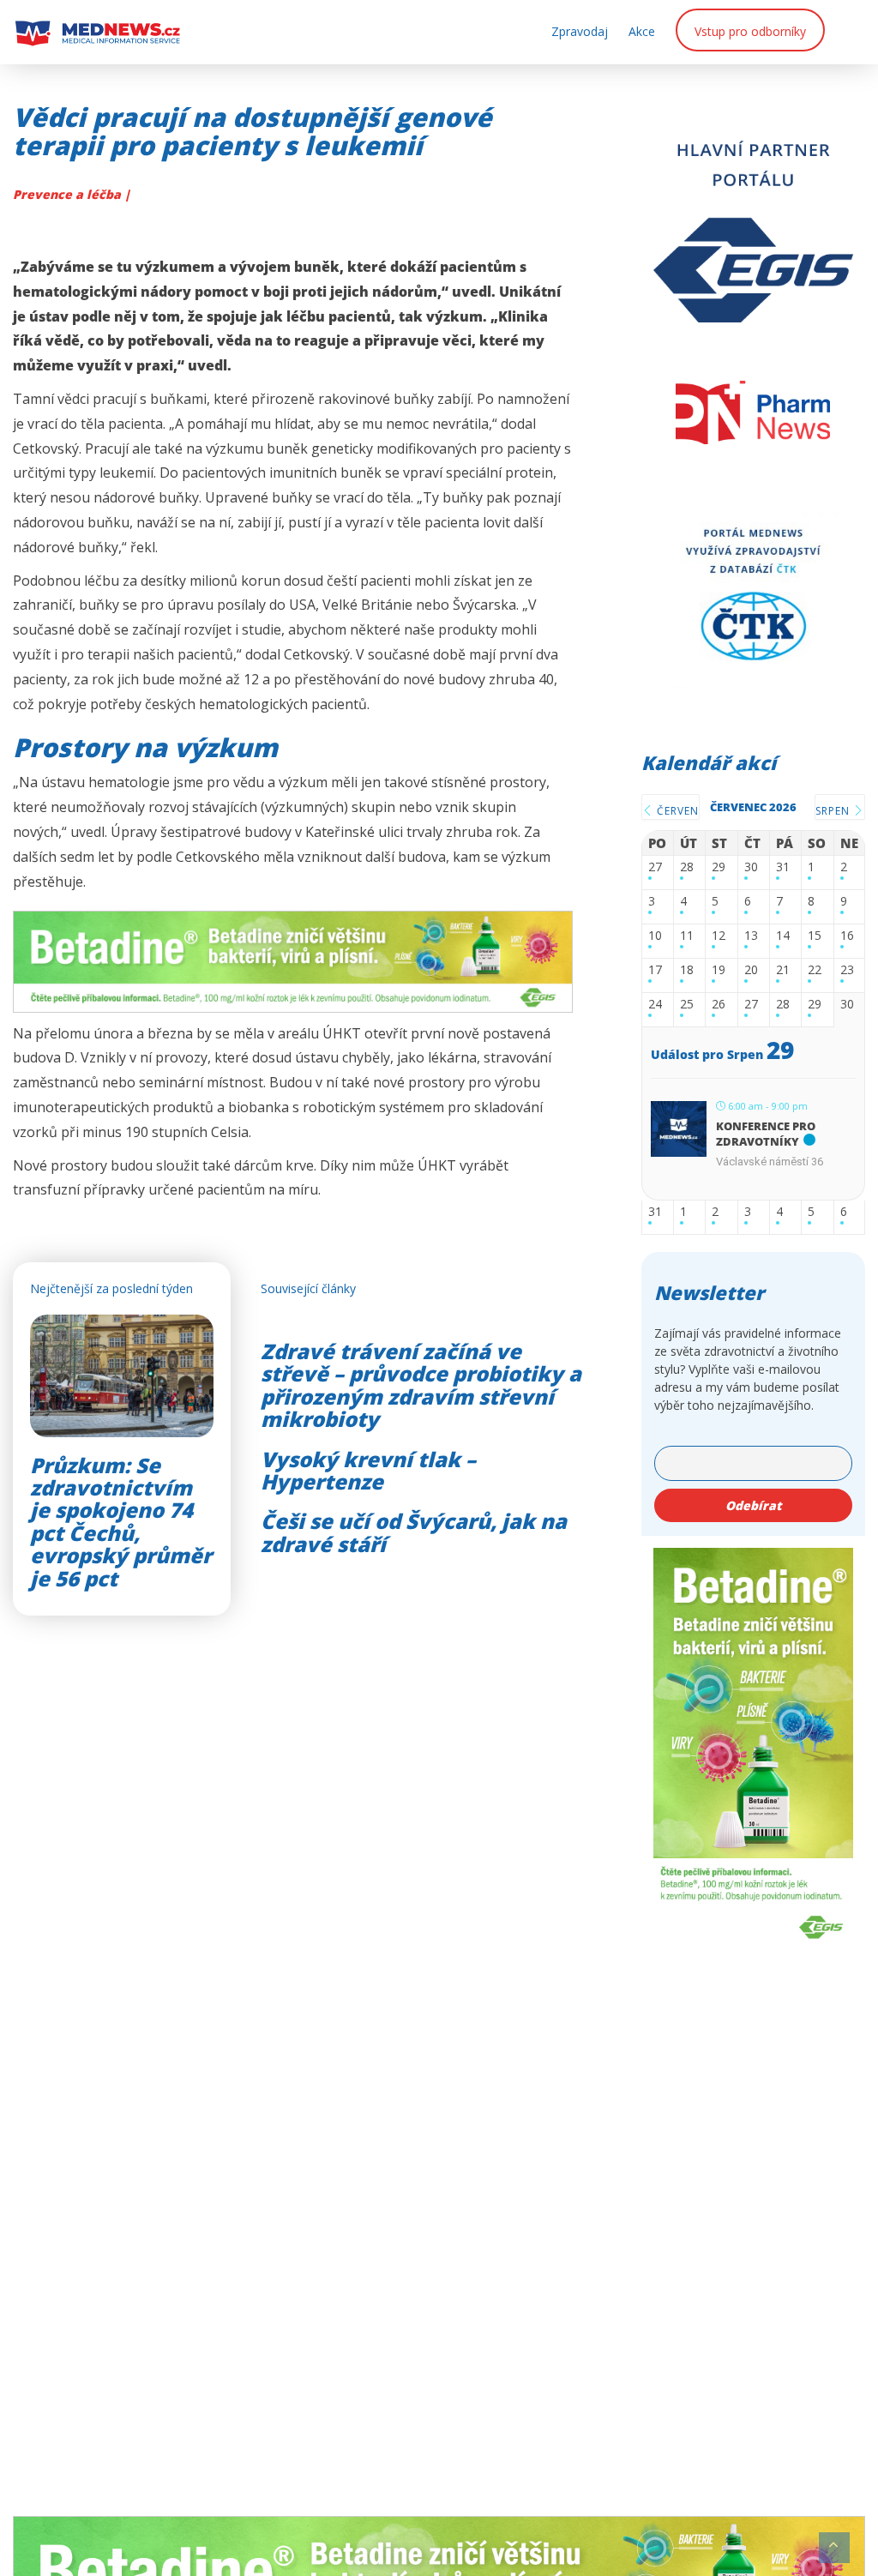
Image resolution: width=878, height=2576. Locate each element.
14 (783, 936)
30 (751, 867)
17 (655, 970)
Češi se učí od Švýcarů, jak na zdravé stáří (414, 1532)
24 (655, 1005)
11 (687, 936)
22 (815, 970)
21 (783, 970)
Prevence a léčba (69, 194)
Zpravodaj (580, 31)
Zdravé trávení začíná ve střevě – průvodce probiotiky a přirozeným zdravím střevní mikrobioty (421, 1385)
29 (719, 867)
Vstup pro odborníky (750, 31)
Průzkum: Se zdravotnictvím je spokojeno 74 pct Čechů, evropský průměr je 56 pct (121, 1522)
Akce (642, 31)
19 (719, 970)
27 (655, 867)
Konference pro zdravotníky (766, 1134)
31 (783, 867)
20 (751, 970)
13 (751, 936)
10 (655, 936)
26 (719, 1005)
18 (687, 970)
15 (815, 936)
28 (687, 867)
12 (719, 936)
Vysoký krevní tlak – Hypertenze (368, 1470)
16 (847, 936)
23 (847, 970)
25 (687, 1005)
